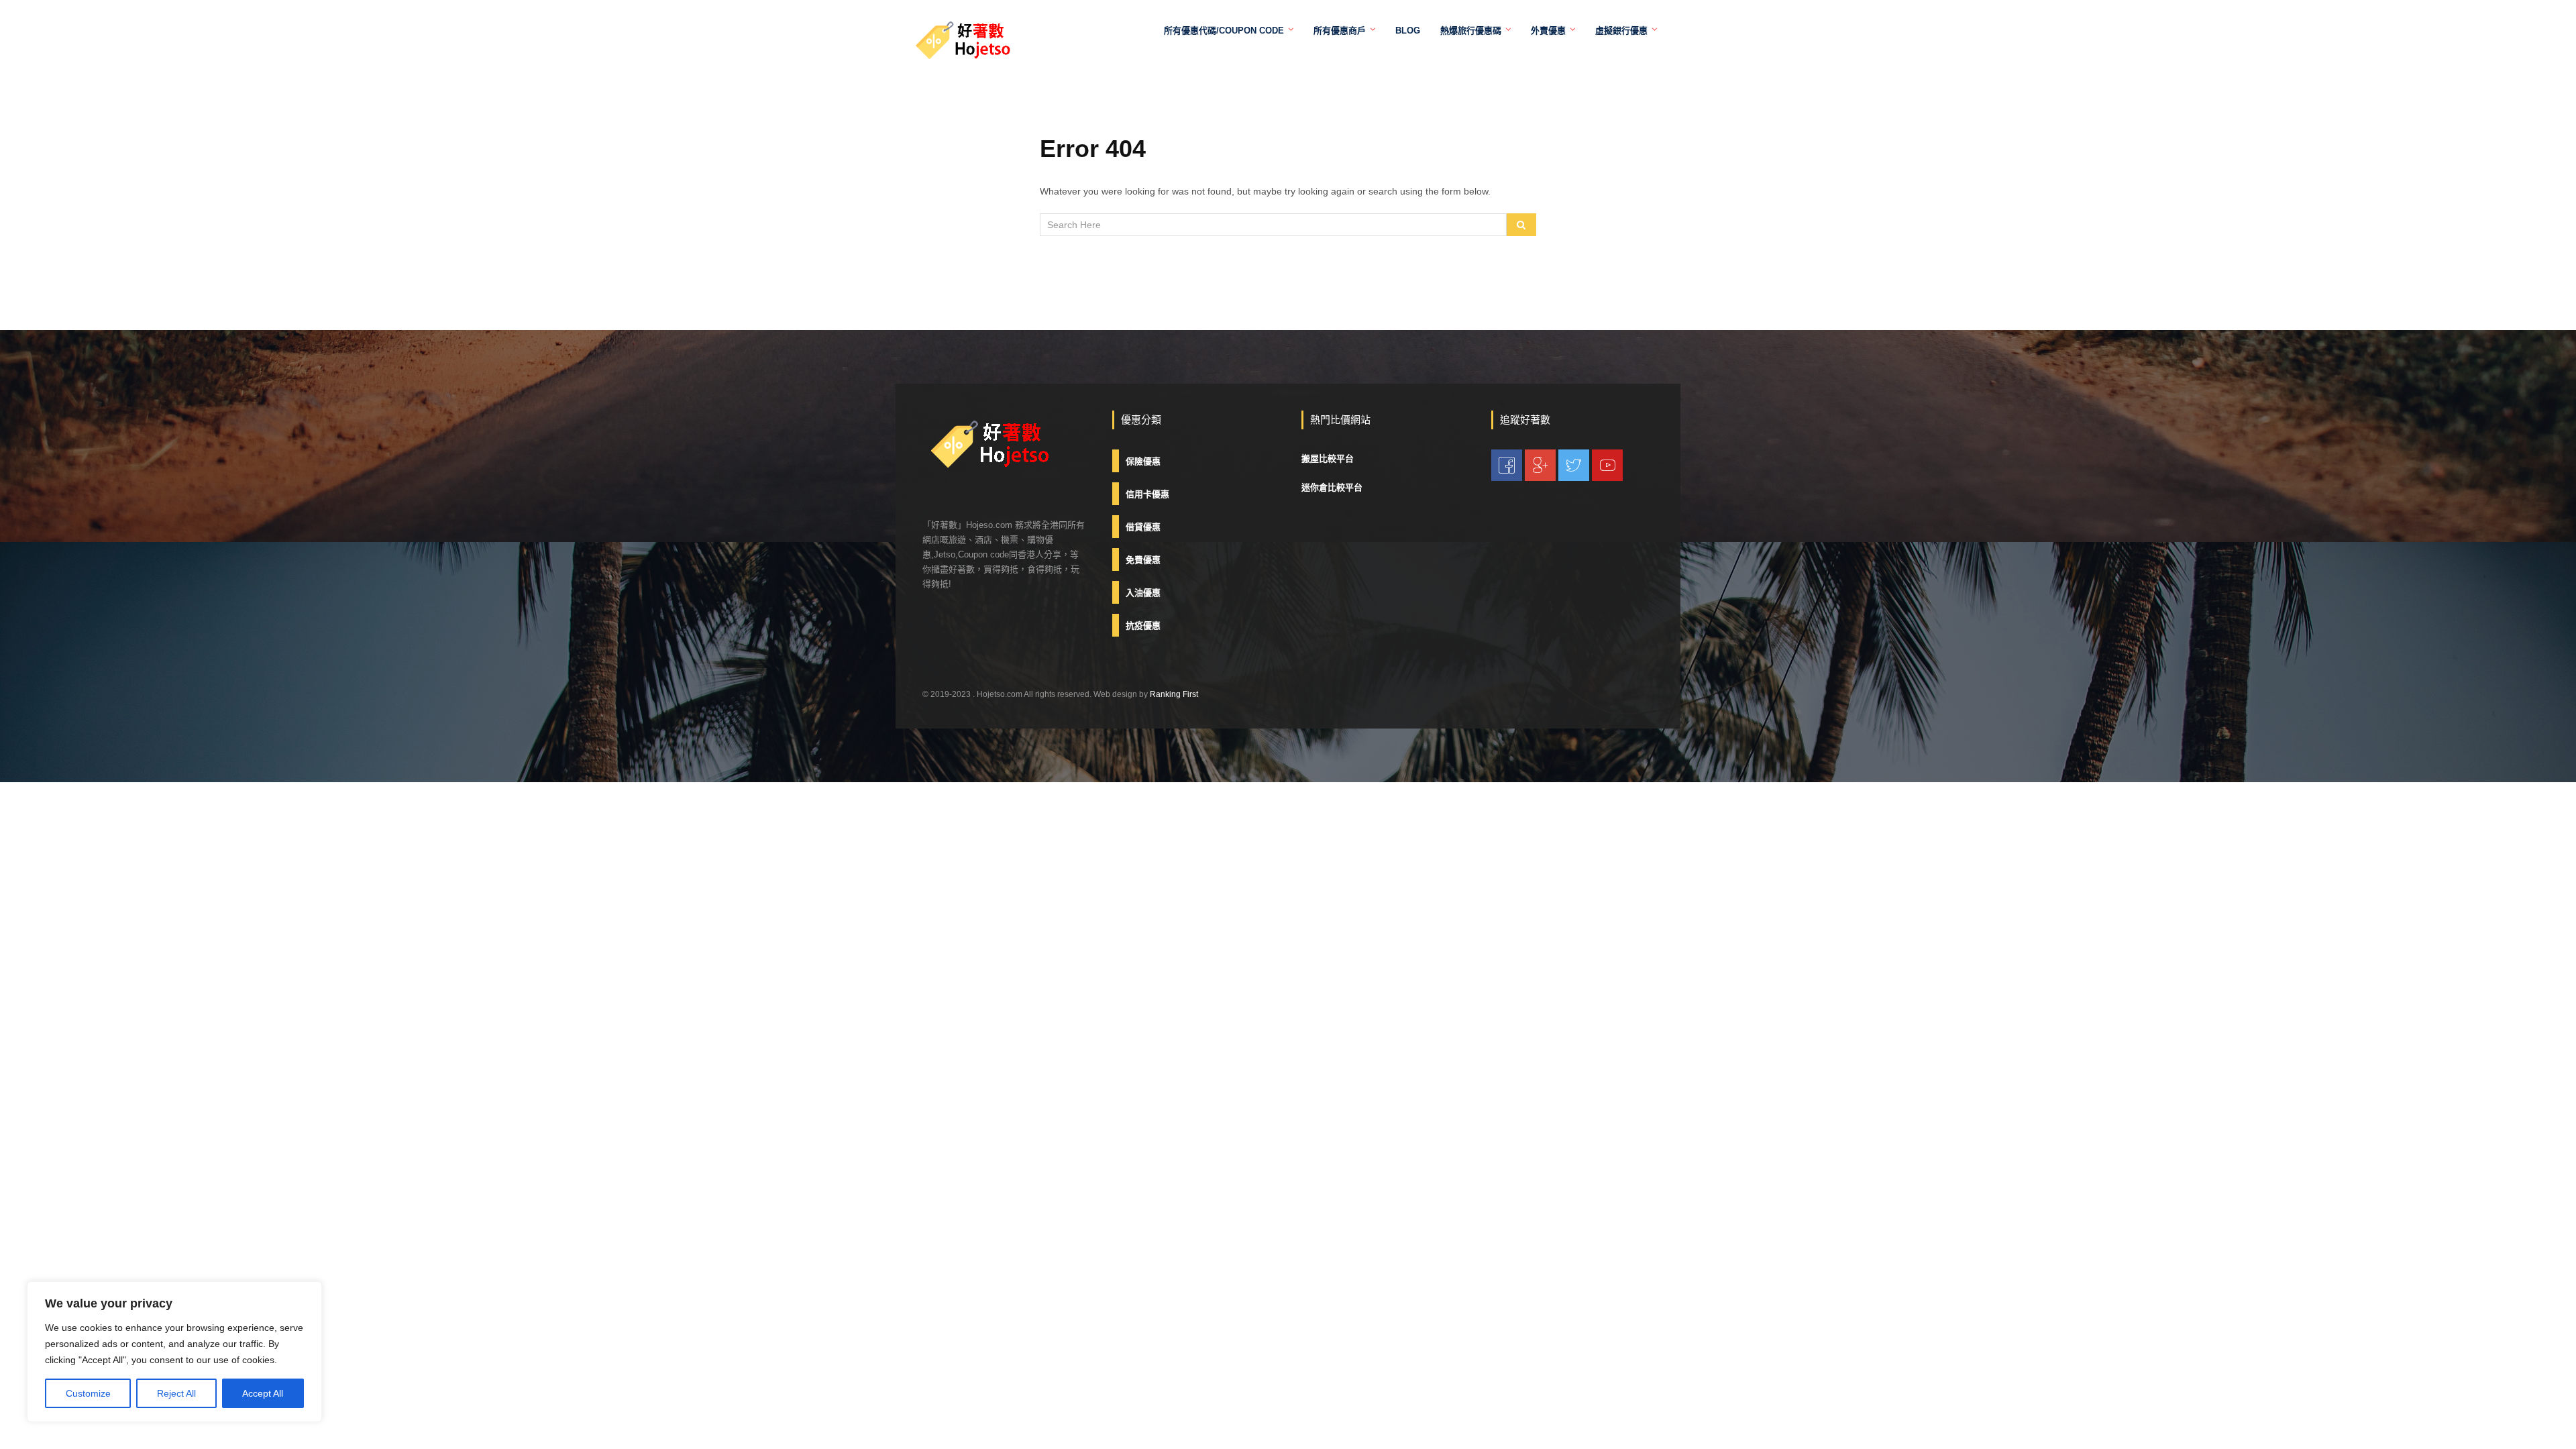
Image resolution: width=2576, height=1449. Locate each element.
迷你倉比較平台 (1332, 487)
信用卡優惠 (1147, 494)
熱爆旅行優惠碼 (1471, 31)
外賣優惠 (1548, 31)
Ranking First (1174, 694)
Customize (88, 1393)
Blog (1408, 31)
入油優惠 (1143, 593)
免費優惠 (1143, 560)
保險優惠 (1143, 461)
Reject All (176, 1393)
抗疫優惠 (1143, 626)
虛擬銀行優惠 (1621, 31)
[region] (174, 1352)
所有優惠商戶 (1340, 31)
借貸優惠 (1143, 527)
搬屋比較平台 (1328, 459)
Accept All (263, 1393)
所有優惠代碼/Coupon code (1224, 31)
